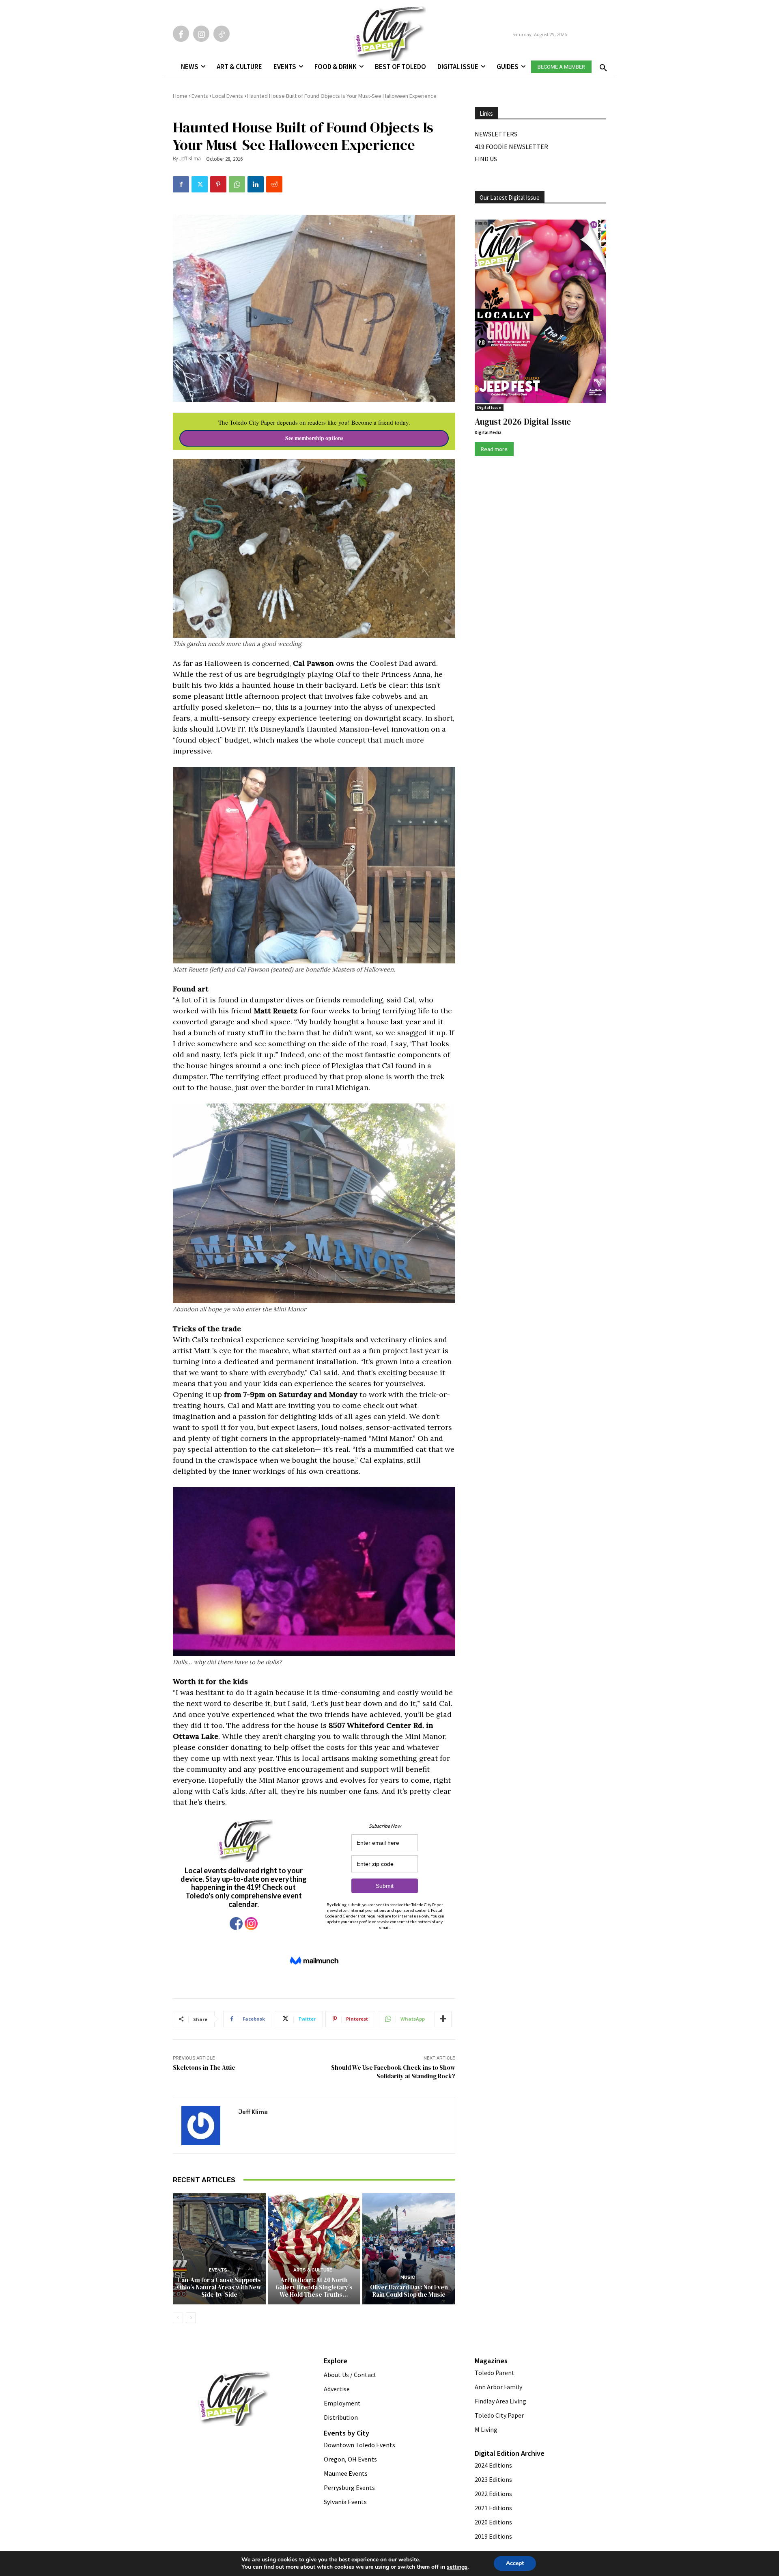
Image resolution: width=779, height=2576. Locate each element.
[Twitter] (200, 184)
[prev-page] (178, 2318)
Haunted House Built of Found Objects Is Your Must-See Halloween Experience (342, 96)
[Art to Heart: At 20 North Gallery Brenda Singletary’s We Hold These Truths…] (314, 2249)
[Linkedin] (256, 184)
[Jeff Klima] (206, 2126)
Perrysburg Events (349, 2487)
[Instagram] (201, 34)
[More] (443, 2019)
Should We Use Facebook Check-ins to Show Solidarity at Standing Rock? (393, 2072)
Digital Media (488, 432)
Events (200, 96)
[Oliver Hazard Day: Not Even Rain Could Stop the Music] (409, 2249)
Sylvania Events (345, 2502)
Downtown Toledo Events (359, 2445)
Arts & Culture (313, 2270)
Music (408, 2277)
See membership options (314, 438)
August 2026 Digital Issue (523, 422)
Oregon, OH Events (350, 2459)
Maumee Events (346, 2473)
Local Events (228, 96)
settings (457, 2567)
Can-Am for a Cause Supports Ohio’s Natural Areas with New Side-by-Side (219, 2287)
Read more (494, 449)
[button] (602, 65)
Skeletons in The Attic (204, 2067)
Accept (515, 2563)
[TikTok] (222, 34)
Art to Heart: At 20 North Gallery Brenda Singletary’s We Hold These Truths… (314, 2287)
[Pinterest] (218, 184)
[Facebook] (181, 34)
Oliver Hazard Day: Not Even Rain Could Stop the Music (409, 2291)
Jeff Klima (190, 159)
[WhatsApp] (237, 184)
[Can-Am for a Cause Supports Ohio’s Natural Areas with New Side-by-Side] (219, 2249)
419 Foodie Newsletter (511, 147)
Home (180, 96)
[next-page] (191, 2318)
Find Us (486, 159)
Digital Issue (489, 407)
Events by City (346, 2433)
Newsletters (496, 134)
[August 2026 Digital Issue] (540, 313)
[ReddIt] (274, 184)
